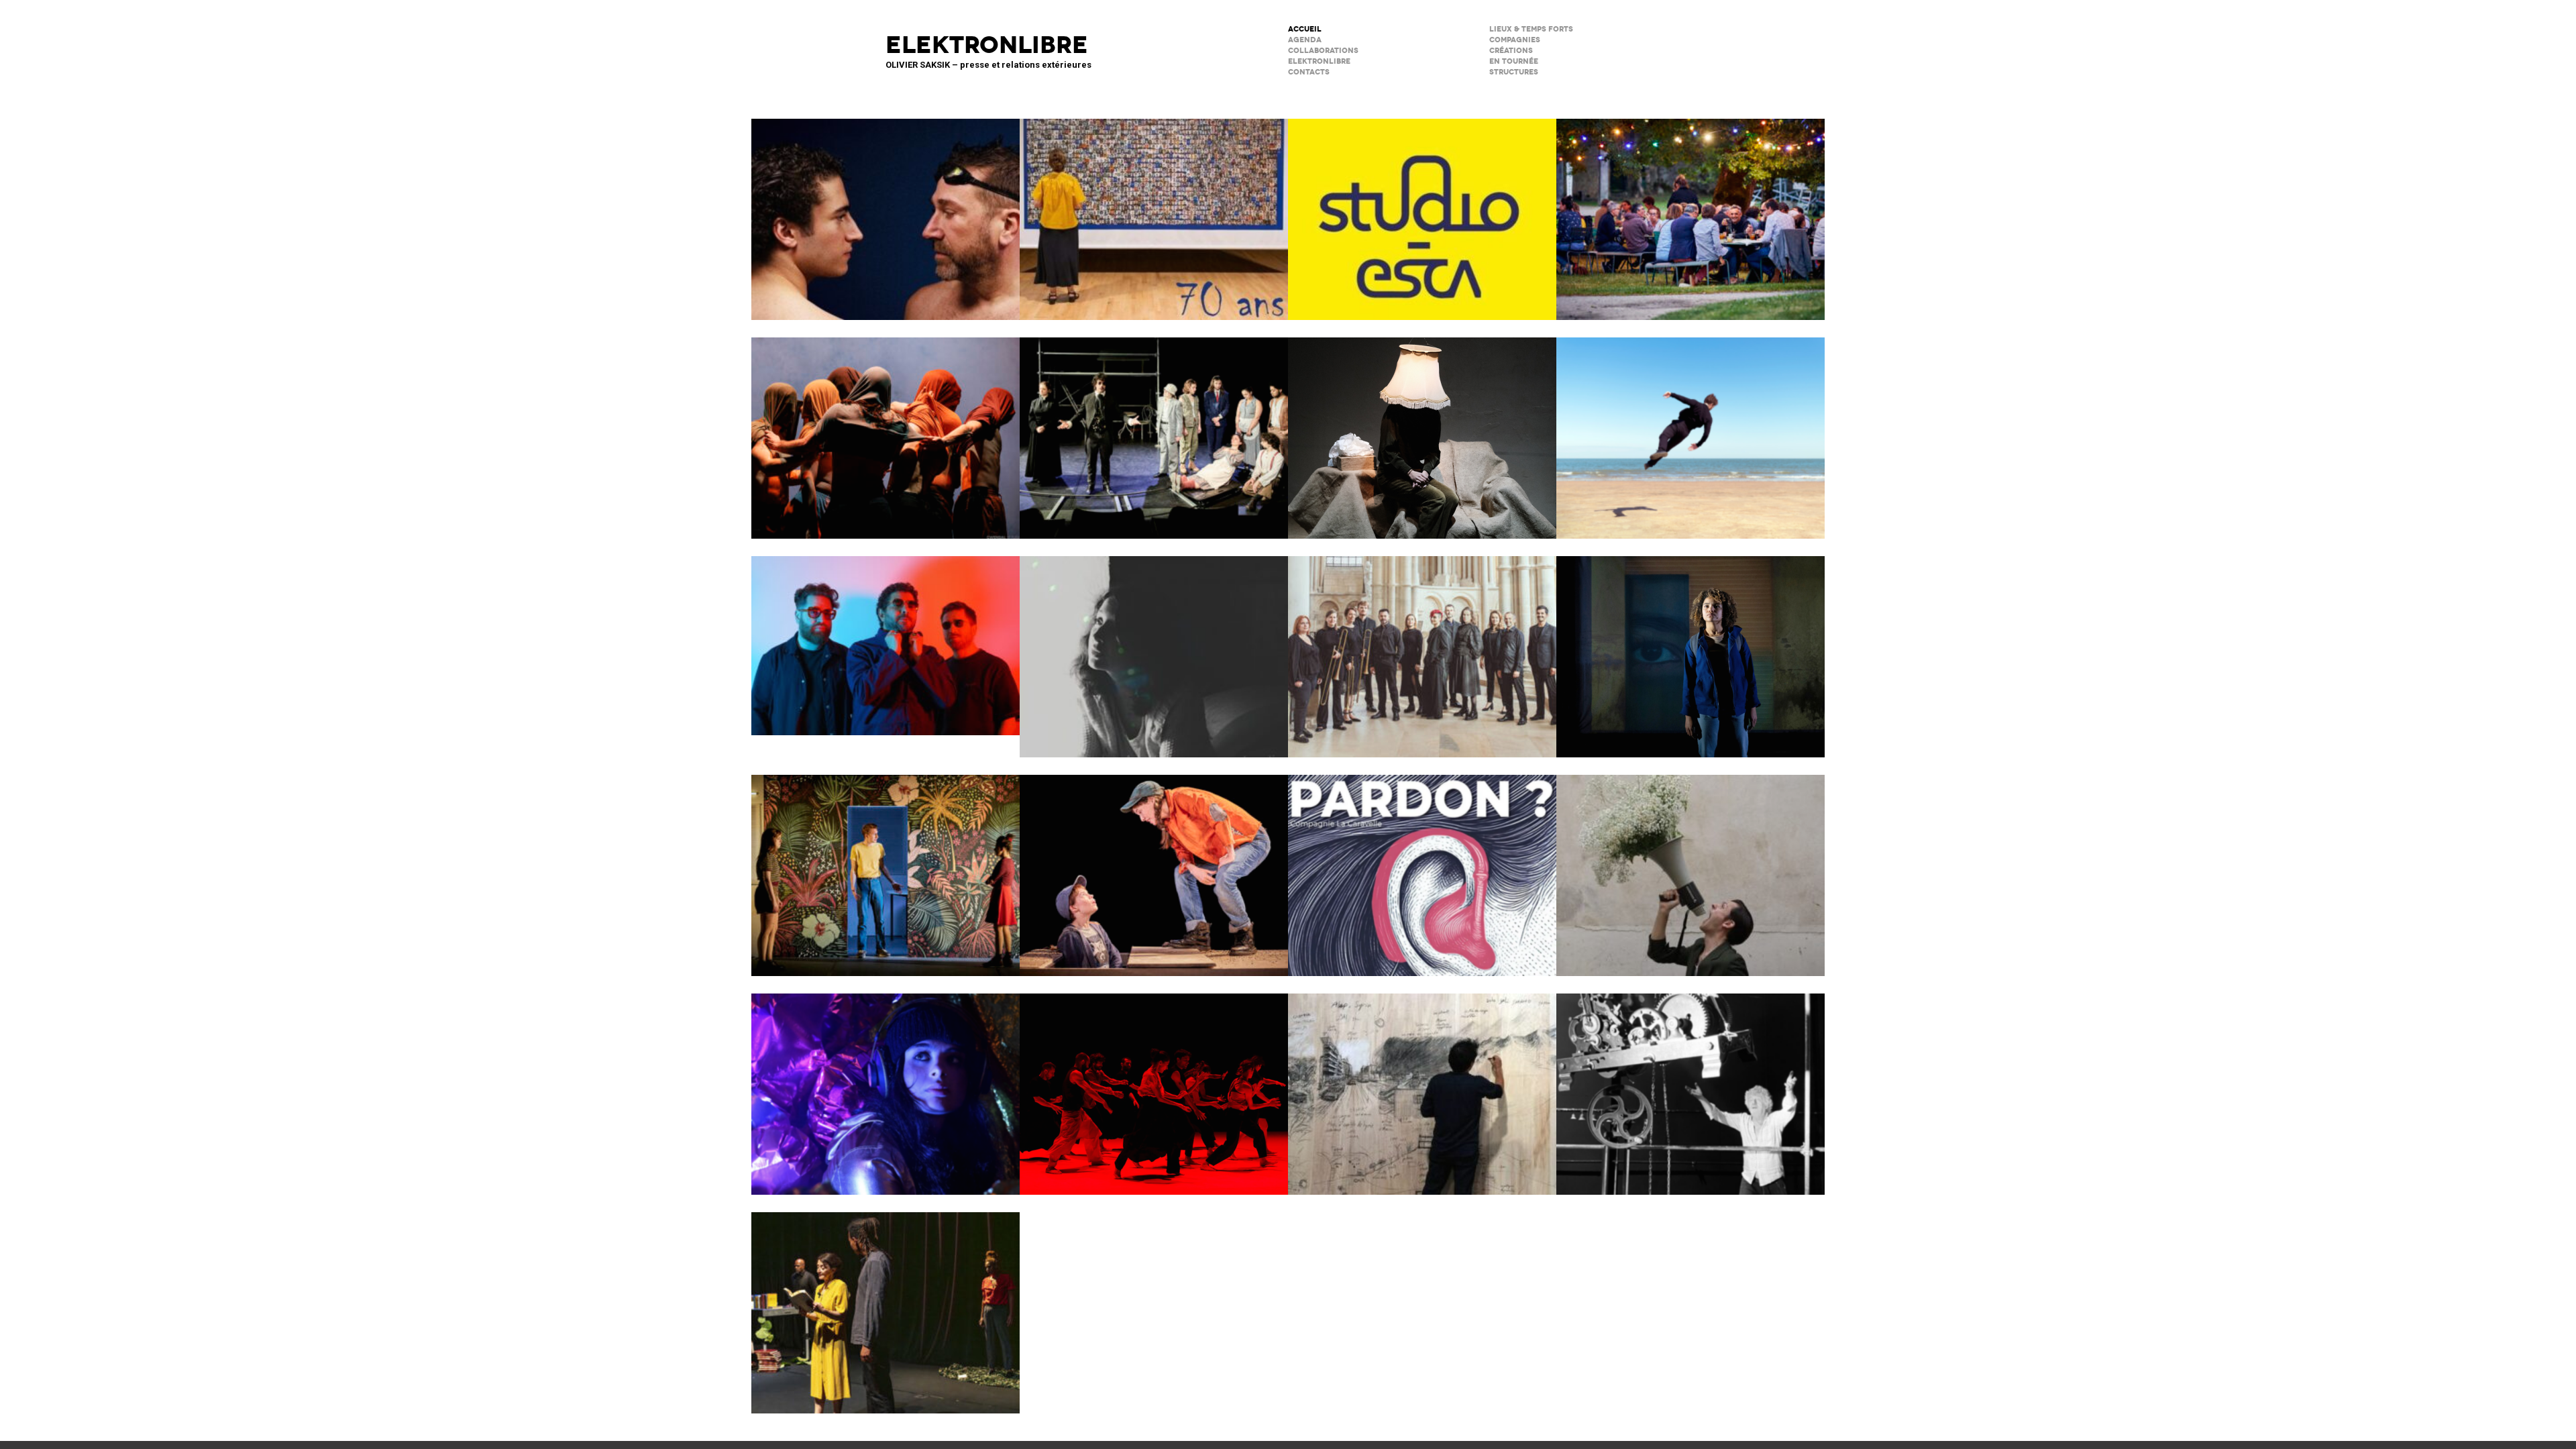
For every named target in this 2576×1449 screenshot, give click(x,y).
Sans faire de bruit (1422, 429)
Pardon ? (1422, 867)
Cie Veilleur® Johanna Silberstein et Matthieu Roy (1154, 429)
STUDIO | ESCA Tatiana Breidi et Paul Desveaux (1422, 211)
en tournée (1514, 61)
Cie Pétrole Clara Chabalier (1154, 648)
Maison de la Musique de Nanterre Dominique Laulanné (885, 637)
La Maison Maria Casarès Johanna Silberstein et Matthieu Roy (1690, 211)
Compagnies (1515, 40)
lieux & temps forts (1531, 29)
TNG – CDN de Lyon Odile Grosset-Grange (885, 867)
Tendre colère (1154, 1085)
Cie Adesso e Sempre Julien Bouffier (885, 1085)
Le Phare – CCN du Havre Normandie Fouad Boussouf (885, 429)
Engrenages (1690, 1085)
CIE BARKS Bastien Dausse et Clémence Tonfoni (1690, 429)
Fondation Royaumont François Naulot (1422, 648)
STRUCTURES (1514, 72)
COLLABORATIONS (1323, 51)
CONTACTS (1309, 72)
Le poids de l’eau (885, 211)
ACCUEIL (1305, 29)
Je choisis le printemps (1690, 867)
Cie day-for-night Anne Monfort (885, 1304)
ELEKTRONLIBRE (1319, 61)
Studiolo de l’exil (1422, 1085)
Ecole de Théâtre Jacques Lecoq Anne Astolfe (1154, 211)
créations (1511, 51)
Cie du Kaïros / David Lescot (1154, 867)
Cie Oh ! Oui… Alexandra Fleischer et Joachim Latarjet (1690, 648)
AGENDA (1305, 40)
